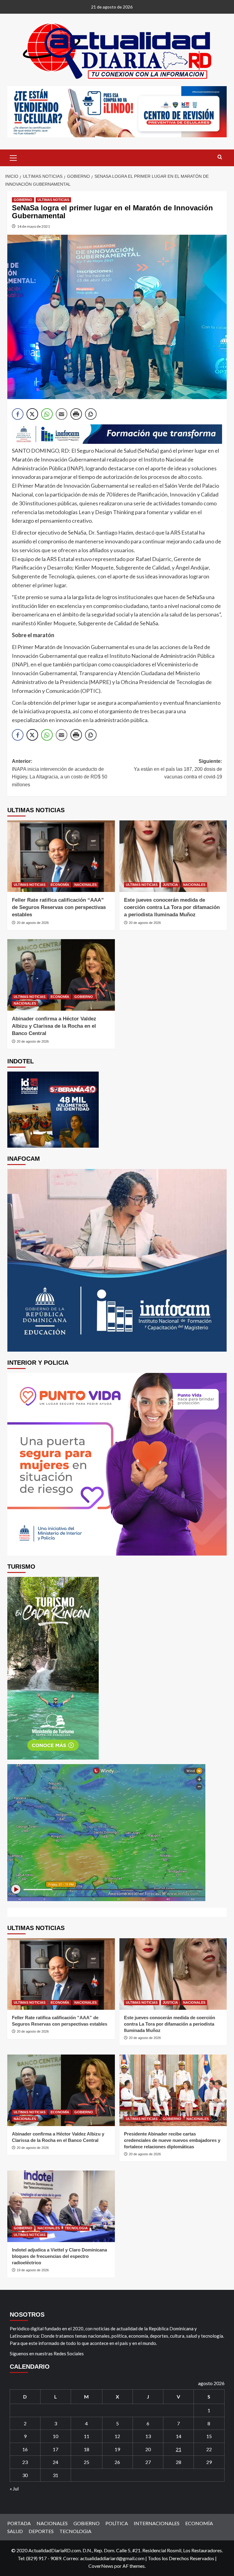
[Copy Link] (91, 414)
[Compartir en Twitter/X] (32, 414)
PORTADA (19, 2523)
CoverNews (101, 2566)
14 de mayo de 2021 (34, 226)
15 (209, 2436)
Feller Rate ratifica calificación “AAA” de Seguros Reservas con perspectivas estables (59, 907)
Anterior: (60, 773)
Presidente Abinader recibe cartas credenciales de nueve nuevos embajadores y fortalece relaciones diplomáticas (172, 2140)
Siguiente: (178, 769)
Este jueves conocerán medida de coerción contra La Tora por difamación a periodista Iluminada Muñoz (172, 907)
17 (55, 2449)
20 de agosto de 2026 (33, 923)
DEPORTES (41, 2531)
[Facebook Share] (18, 414)
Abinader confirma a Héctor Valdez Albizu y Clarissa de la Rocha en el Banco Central (54, 1026)
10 (55, 2436)
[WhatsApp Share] (47, 414)
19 (117, 2449)
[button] (13, 157)
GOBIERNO (23, 200)
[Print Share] (76, 414)
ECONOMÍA (60, 885)
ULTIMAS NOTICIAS (53, 200)
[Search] (220, 157)
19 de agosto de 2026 (33, 2270)
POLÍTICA (117, 2523)
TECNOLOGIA (76, 2228)
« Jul (14, 2488)
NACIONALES (85, 885)
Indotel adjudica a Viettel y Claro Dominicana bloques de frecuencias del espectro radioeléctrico (59, 2256)
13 (148, 2436)
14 (179, 2436)
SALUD (15, 2531)
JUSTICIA (170, 885)
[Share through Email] (62, 414)
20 (148, 2449)
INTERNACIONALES (157, 2523)
